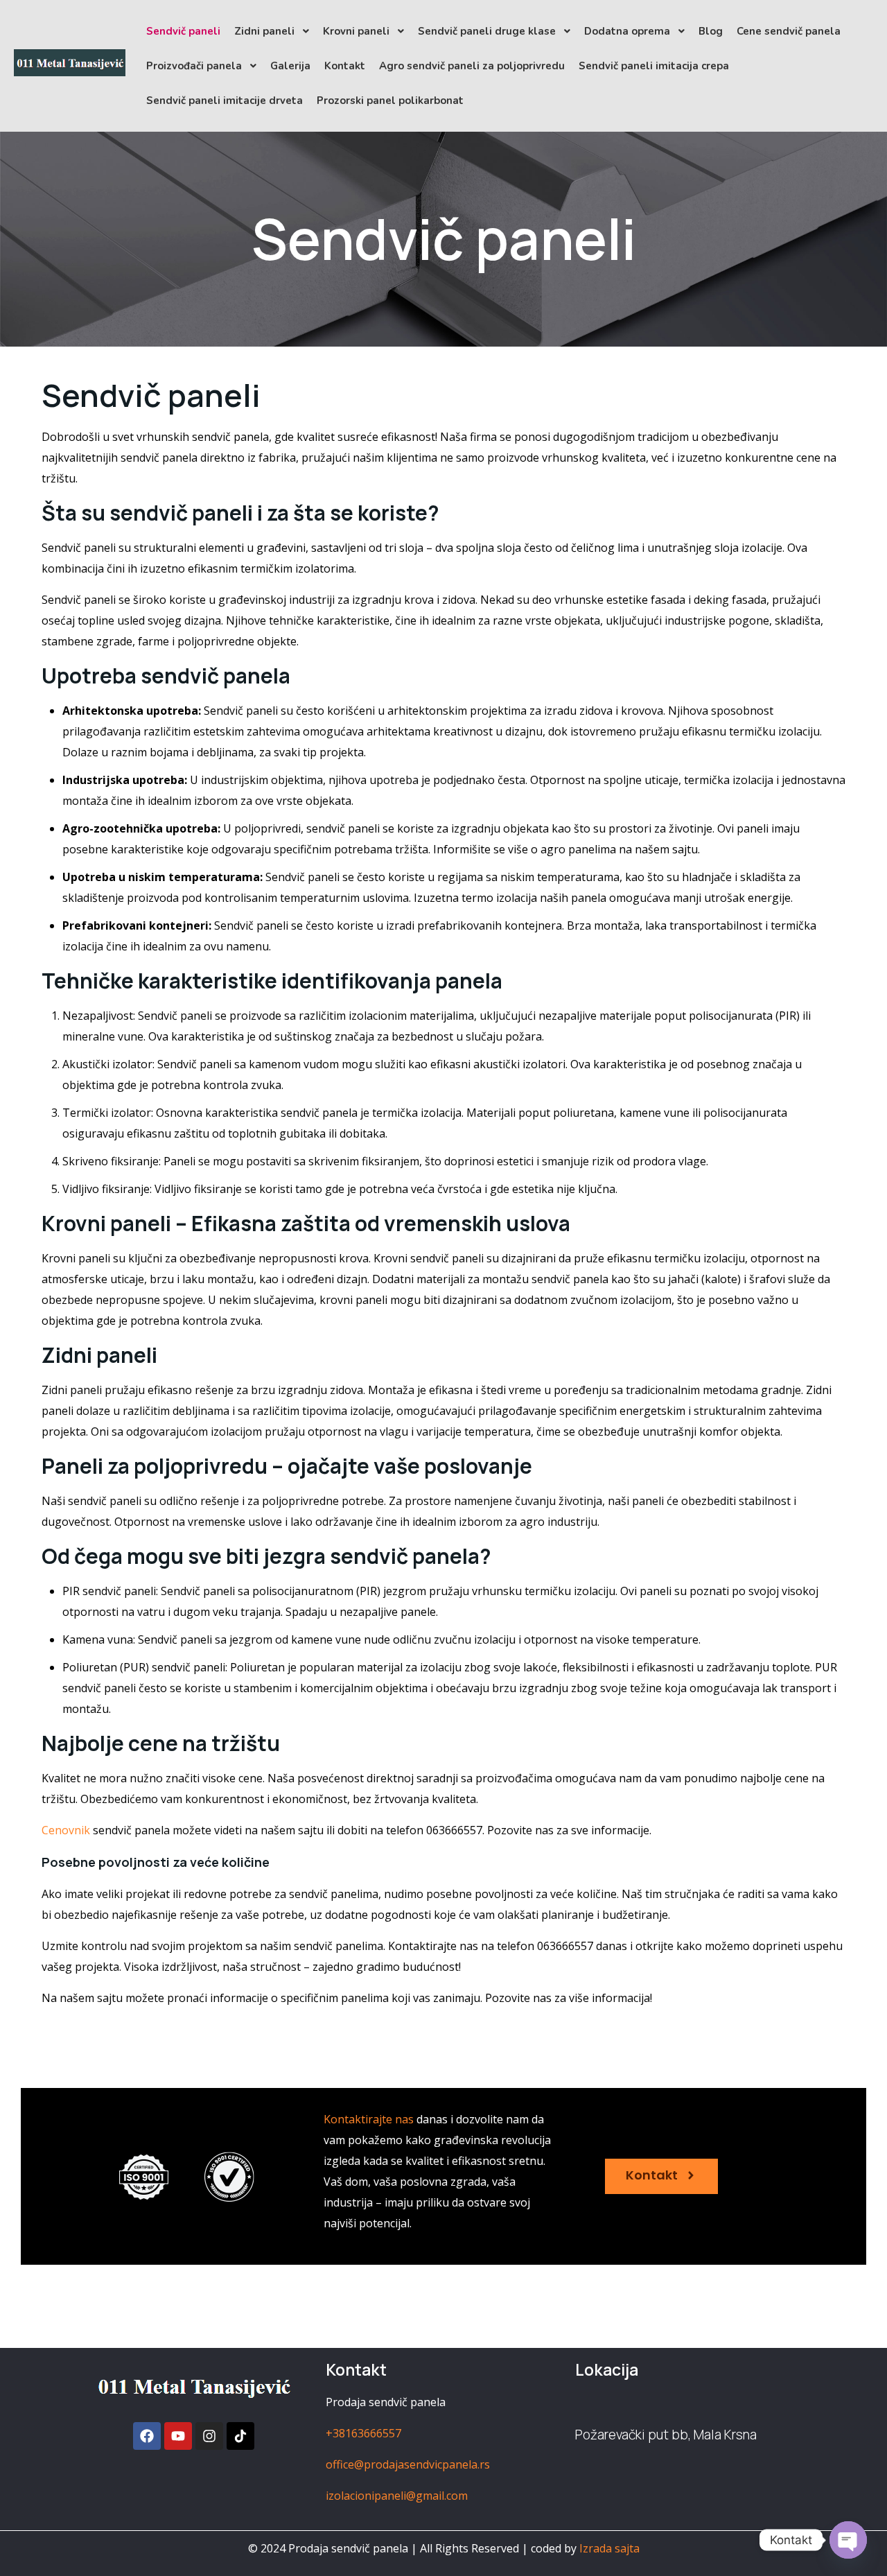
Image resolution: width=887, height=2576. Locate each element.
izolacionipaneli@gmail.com (397, 2496)
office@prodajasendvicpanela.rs (408, 2464)
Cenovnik (66, 1830)
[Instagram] (209, 2436)
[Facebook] (147, 2436)
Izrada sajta (609, 2548)
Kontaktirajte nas (369, 2119)
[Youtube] (178, 2436)
